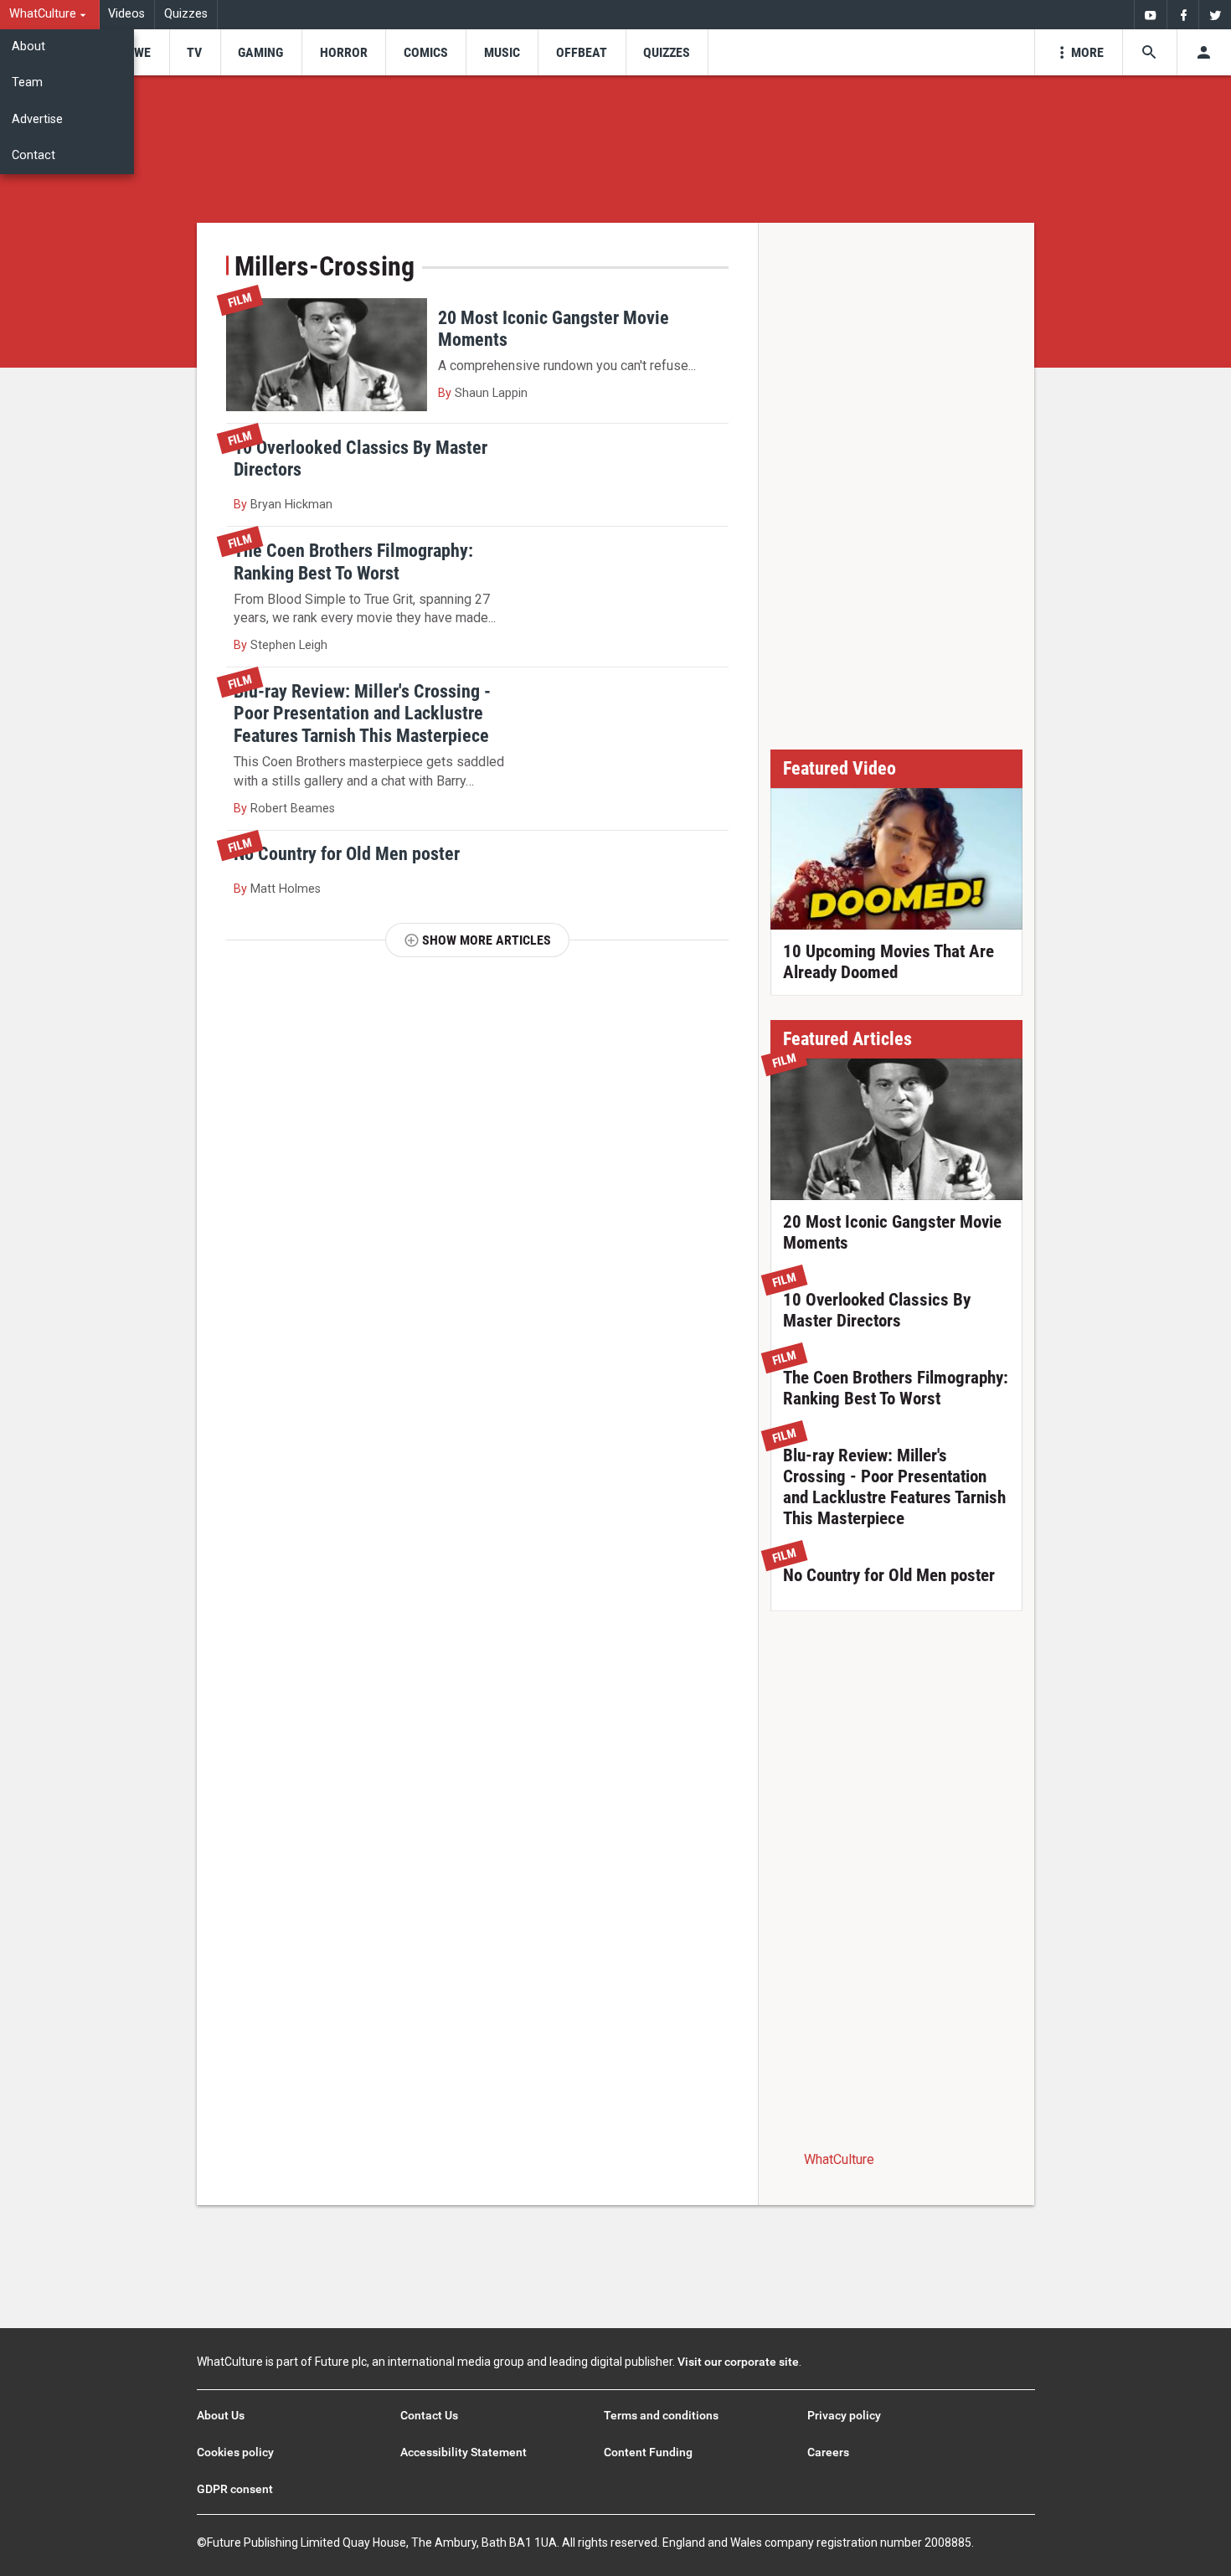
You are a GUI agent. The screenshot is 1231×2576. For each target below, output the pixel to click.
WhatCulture (839, 2159)
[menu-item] (137, 52)
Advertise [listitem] (37, 119)
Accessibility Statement (464, 2452)
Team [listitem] (27, 82)
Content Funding (648, 2452)
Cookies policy (235, 2452)
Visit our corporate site (738, 2362)
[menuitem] (50, 15)
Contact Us (429, 2415)
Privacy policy (844, 2415)
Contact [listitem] (33, 155)
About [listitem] (28, 46)
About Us (221, 2415)
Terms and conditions (661, 2415)
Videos (126, 14)
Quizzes (186, 14)
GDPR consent (235, 2489)
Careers (828, 2452)
